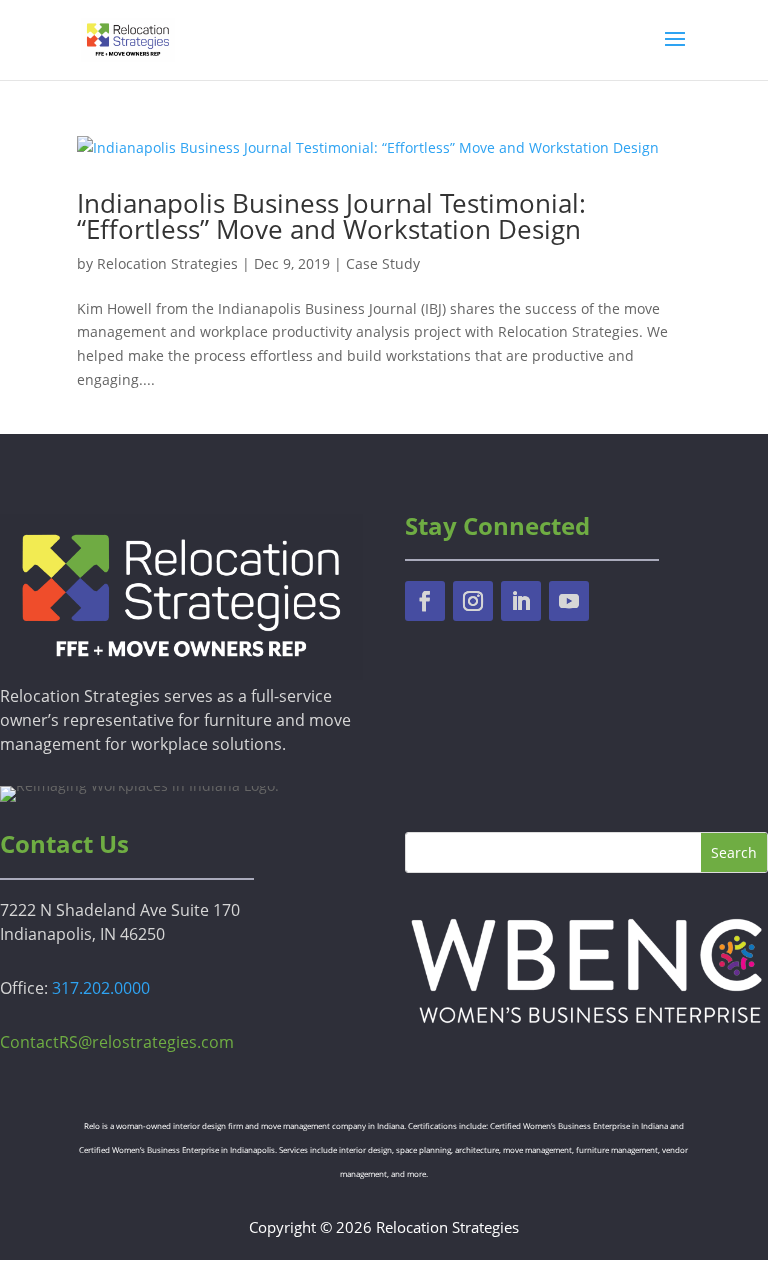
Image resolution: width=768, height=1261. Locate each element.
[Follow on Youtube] (569, 601)
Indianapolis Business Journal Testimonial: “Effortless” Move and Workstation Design (331, 216)
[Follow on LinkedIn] (521, 601)
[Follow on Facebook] (425, 601)
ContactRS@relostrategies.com (117, 1042)
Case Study (383, 263)
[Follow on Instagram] (473, 601)
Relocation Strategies (167, 263)
